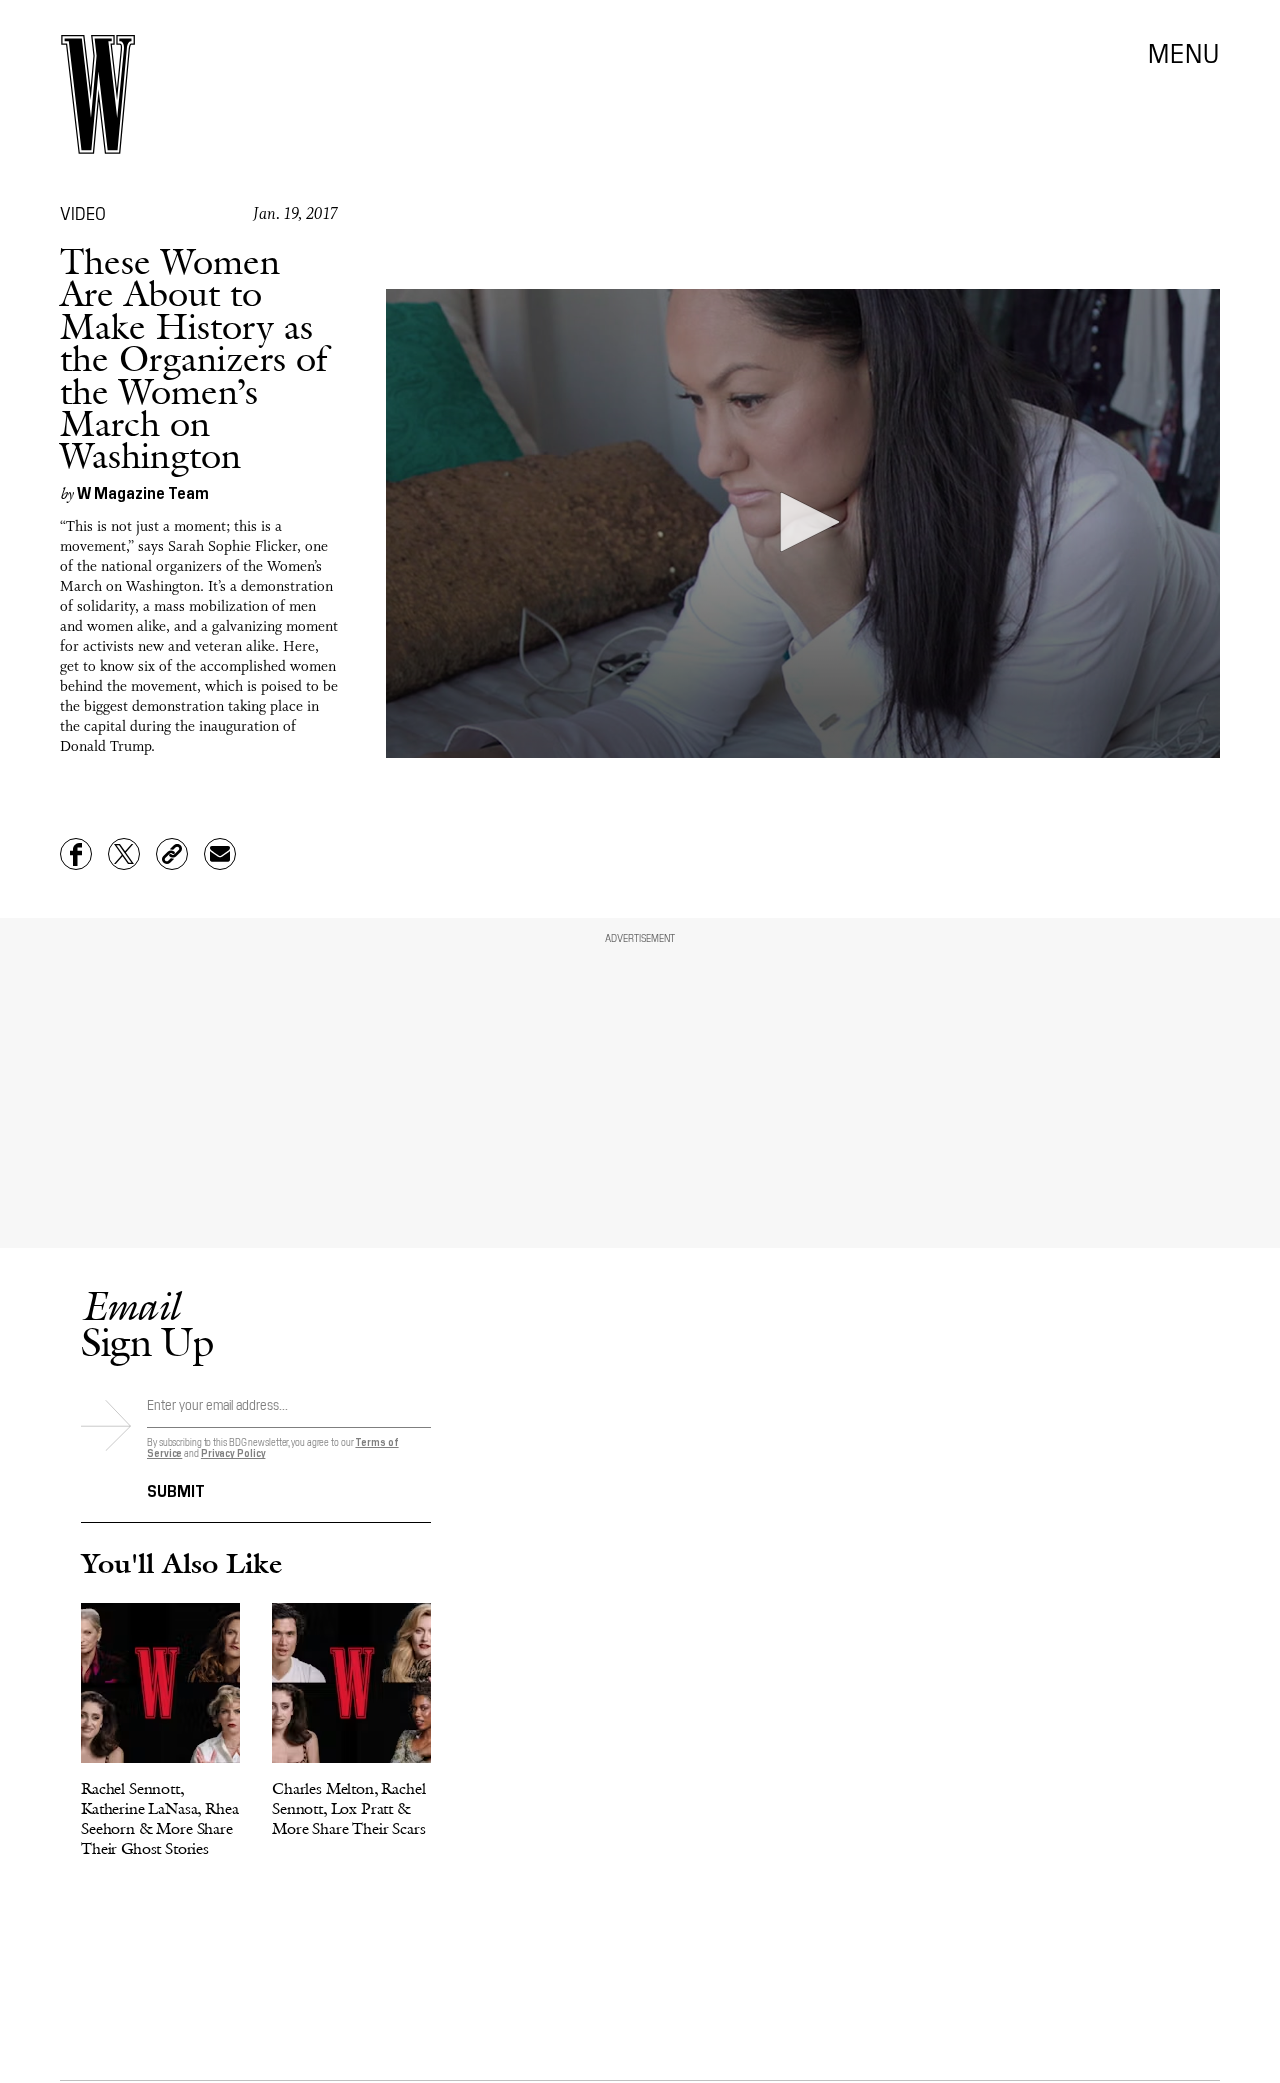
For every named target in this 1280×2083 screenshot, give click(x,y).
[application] (803, 523)
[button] (803, 522)
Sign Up (147, 1323)
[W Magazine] (98, 94)
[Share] (76, 854)
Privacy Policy (233, 1452)
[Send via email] (220, 854)
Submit (176, 1489)
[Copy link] (172, 854)
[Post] (124, 854)
